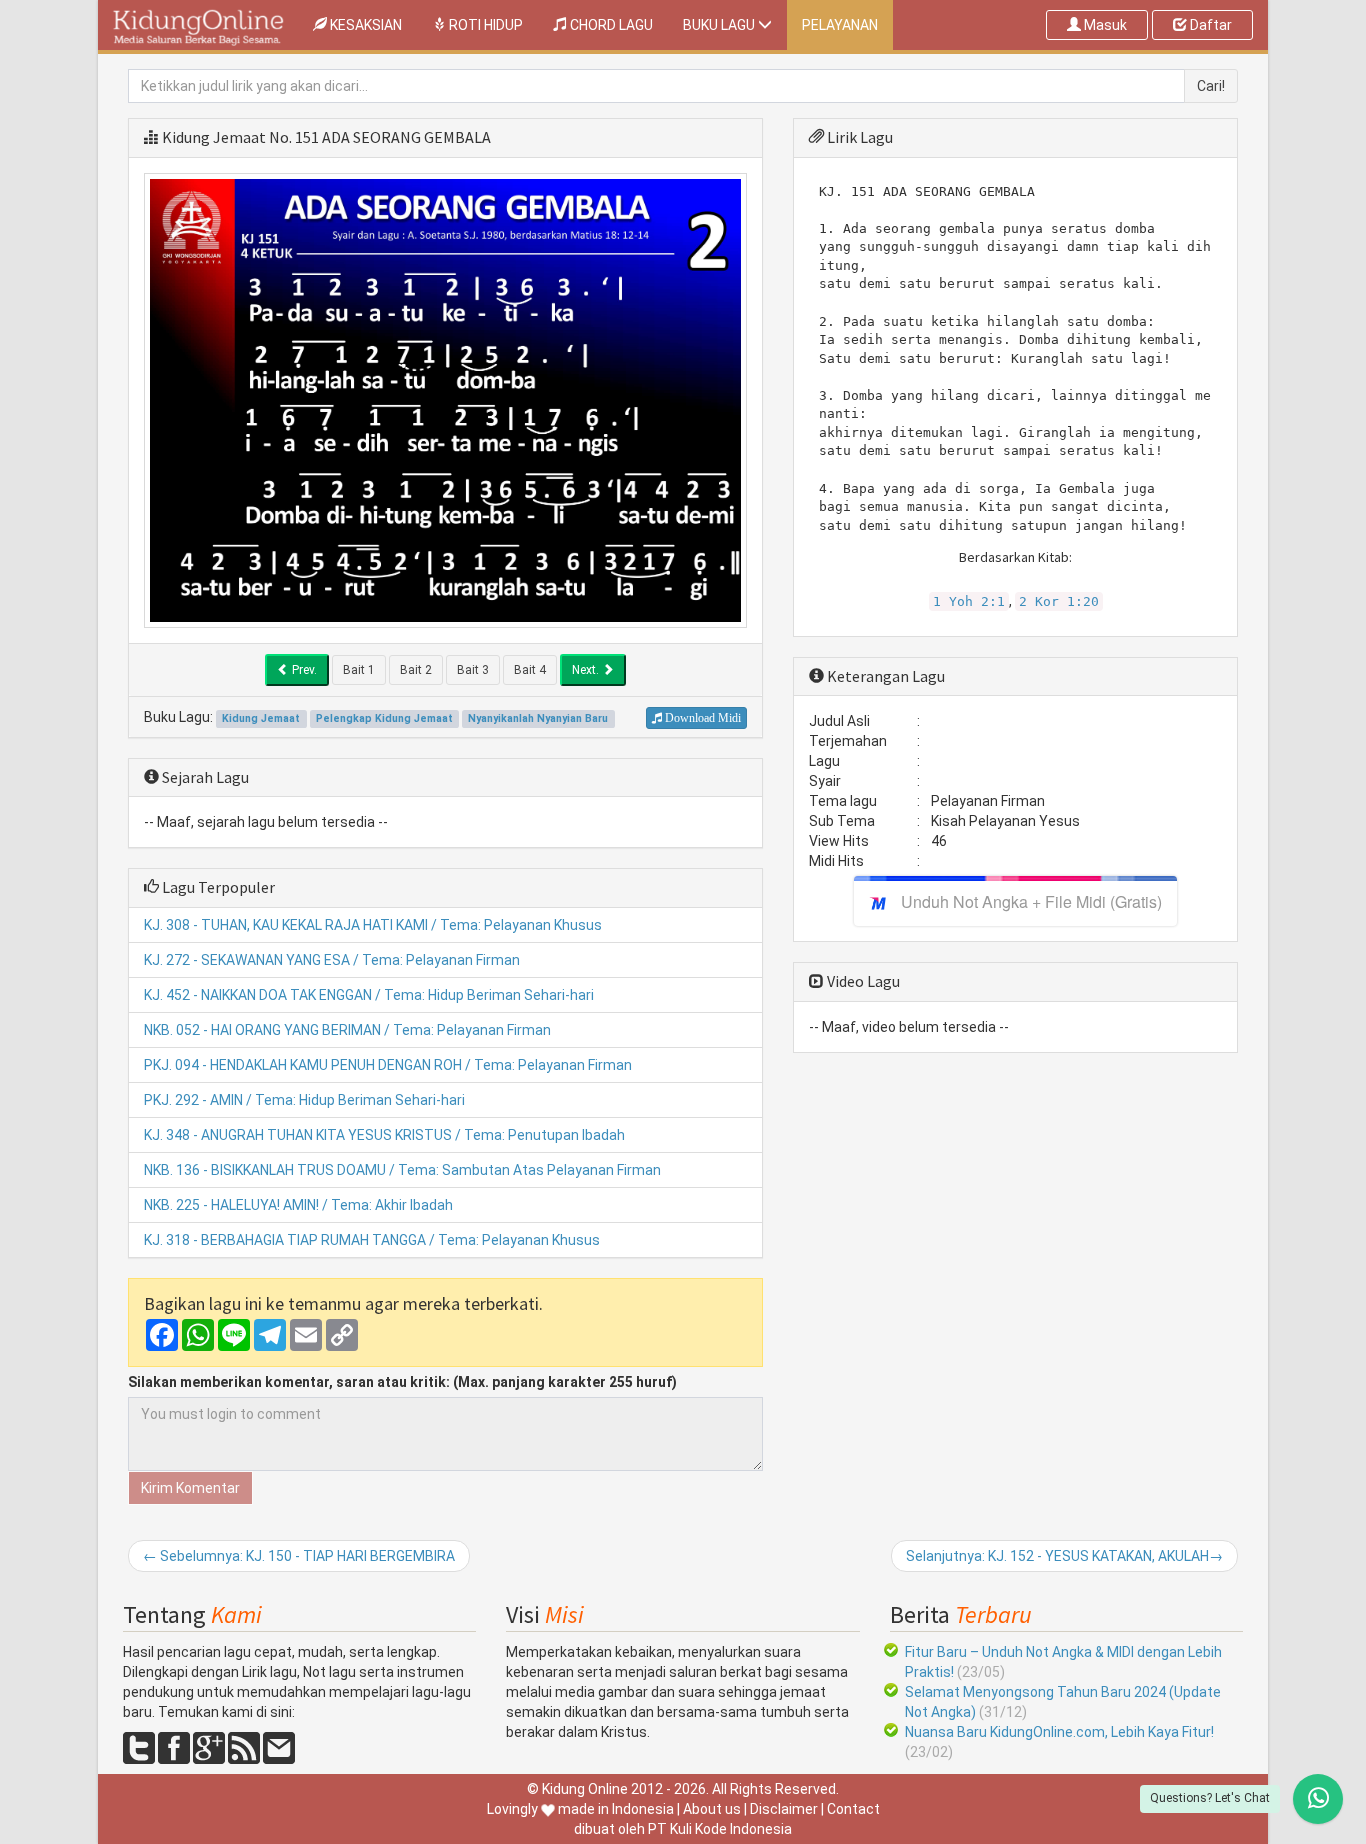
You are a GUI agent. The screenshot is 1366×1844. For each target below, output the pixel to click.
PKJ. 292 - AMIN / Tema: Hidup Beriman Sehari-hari (304, 1100)
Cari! (1211, 86)
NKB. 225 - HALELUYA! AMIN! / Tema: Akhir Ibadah (298, 1205)
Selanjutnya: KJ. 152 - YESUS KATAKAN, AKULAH (1064, 1556)
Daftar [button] (1209, 25)
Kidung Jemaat (214, 137)
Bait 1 (359, 670)
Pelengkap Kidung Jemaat (384, 718)
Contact (853, 1809)
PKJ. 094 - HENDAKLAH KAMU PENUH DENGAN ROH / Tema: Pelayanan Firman (388, 1065)
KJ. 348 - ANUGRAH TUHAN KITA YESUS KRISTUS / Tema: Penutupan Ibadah (384, 1135)
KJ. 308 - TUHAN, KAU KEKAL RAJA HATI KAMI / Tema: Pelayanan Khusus (373, 925)
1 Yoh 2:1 (969, 601)
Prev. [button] (303, 670)
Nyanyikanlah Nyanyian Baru (538, 718)
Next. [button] (587, 670)
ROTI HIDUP (484, 25)
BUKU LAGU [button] (720, 25)
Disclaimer (784, 1809)
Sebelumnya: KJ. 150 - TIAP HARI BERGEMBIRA (299, 1556)
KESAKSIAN (372, 24)
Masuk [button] (1104, 25)
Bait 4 (530, 670)
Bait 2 (416, 670)
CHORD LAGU (610, 25)
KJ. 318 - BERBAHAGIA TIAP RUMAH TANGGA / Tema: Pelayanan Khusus (372, 1240)
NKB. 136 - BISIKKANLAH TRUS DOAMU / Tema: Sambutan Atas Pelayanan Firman (402, 1170)
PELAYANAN (840, 25)
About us (712, 1809)
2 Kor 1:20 (1059, 601)
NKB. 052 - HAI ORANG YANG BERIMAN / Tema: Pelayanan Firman (347, 1030)
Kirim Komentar (190, 1488)
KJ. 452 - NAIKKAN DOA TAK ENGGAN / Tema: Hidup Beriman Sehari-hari (369, 995)
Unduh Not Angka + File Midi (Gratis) (1031, 901)
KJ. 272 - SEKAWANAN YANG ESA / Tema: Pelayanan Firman (332, 960)
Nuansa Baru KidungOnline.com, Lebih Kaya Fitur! (1059, 1732)
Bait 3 (473, 670)
